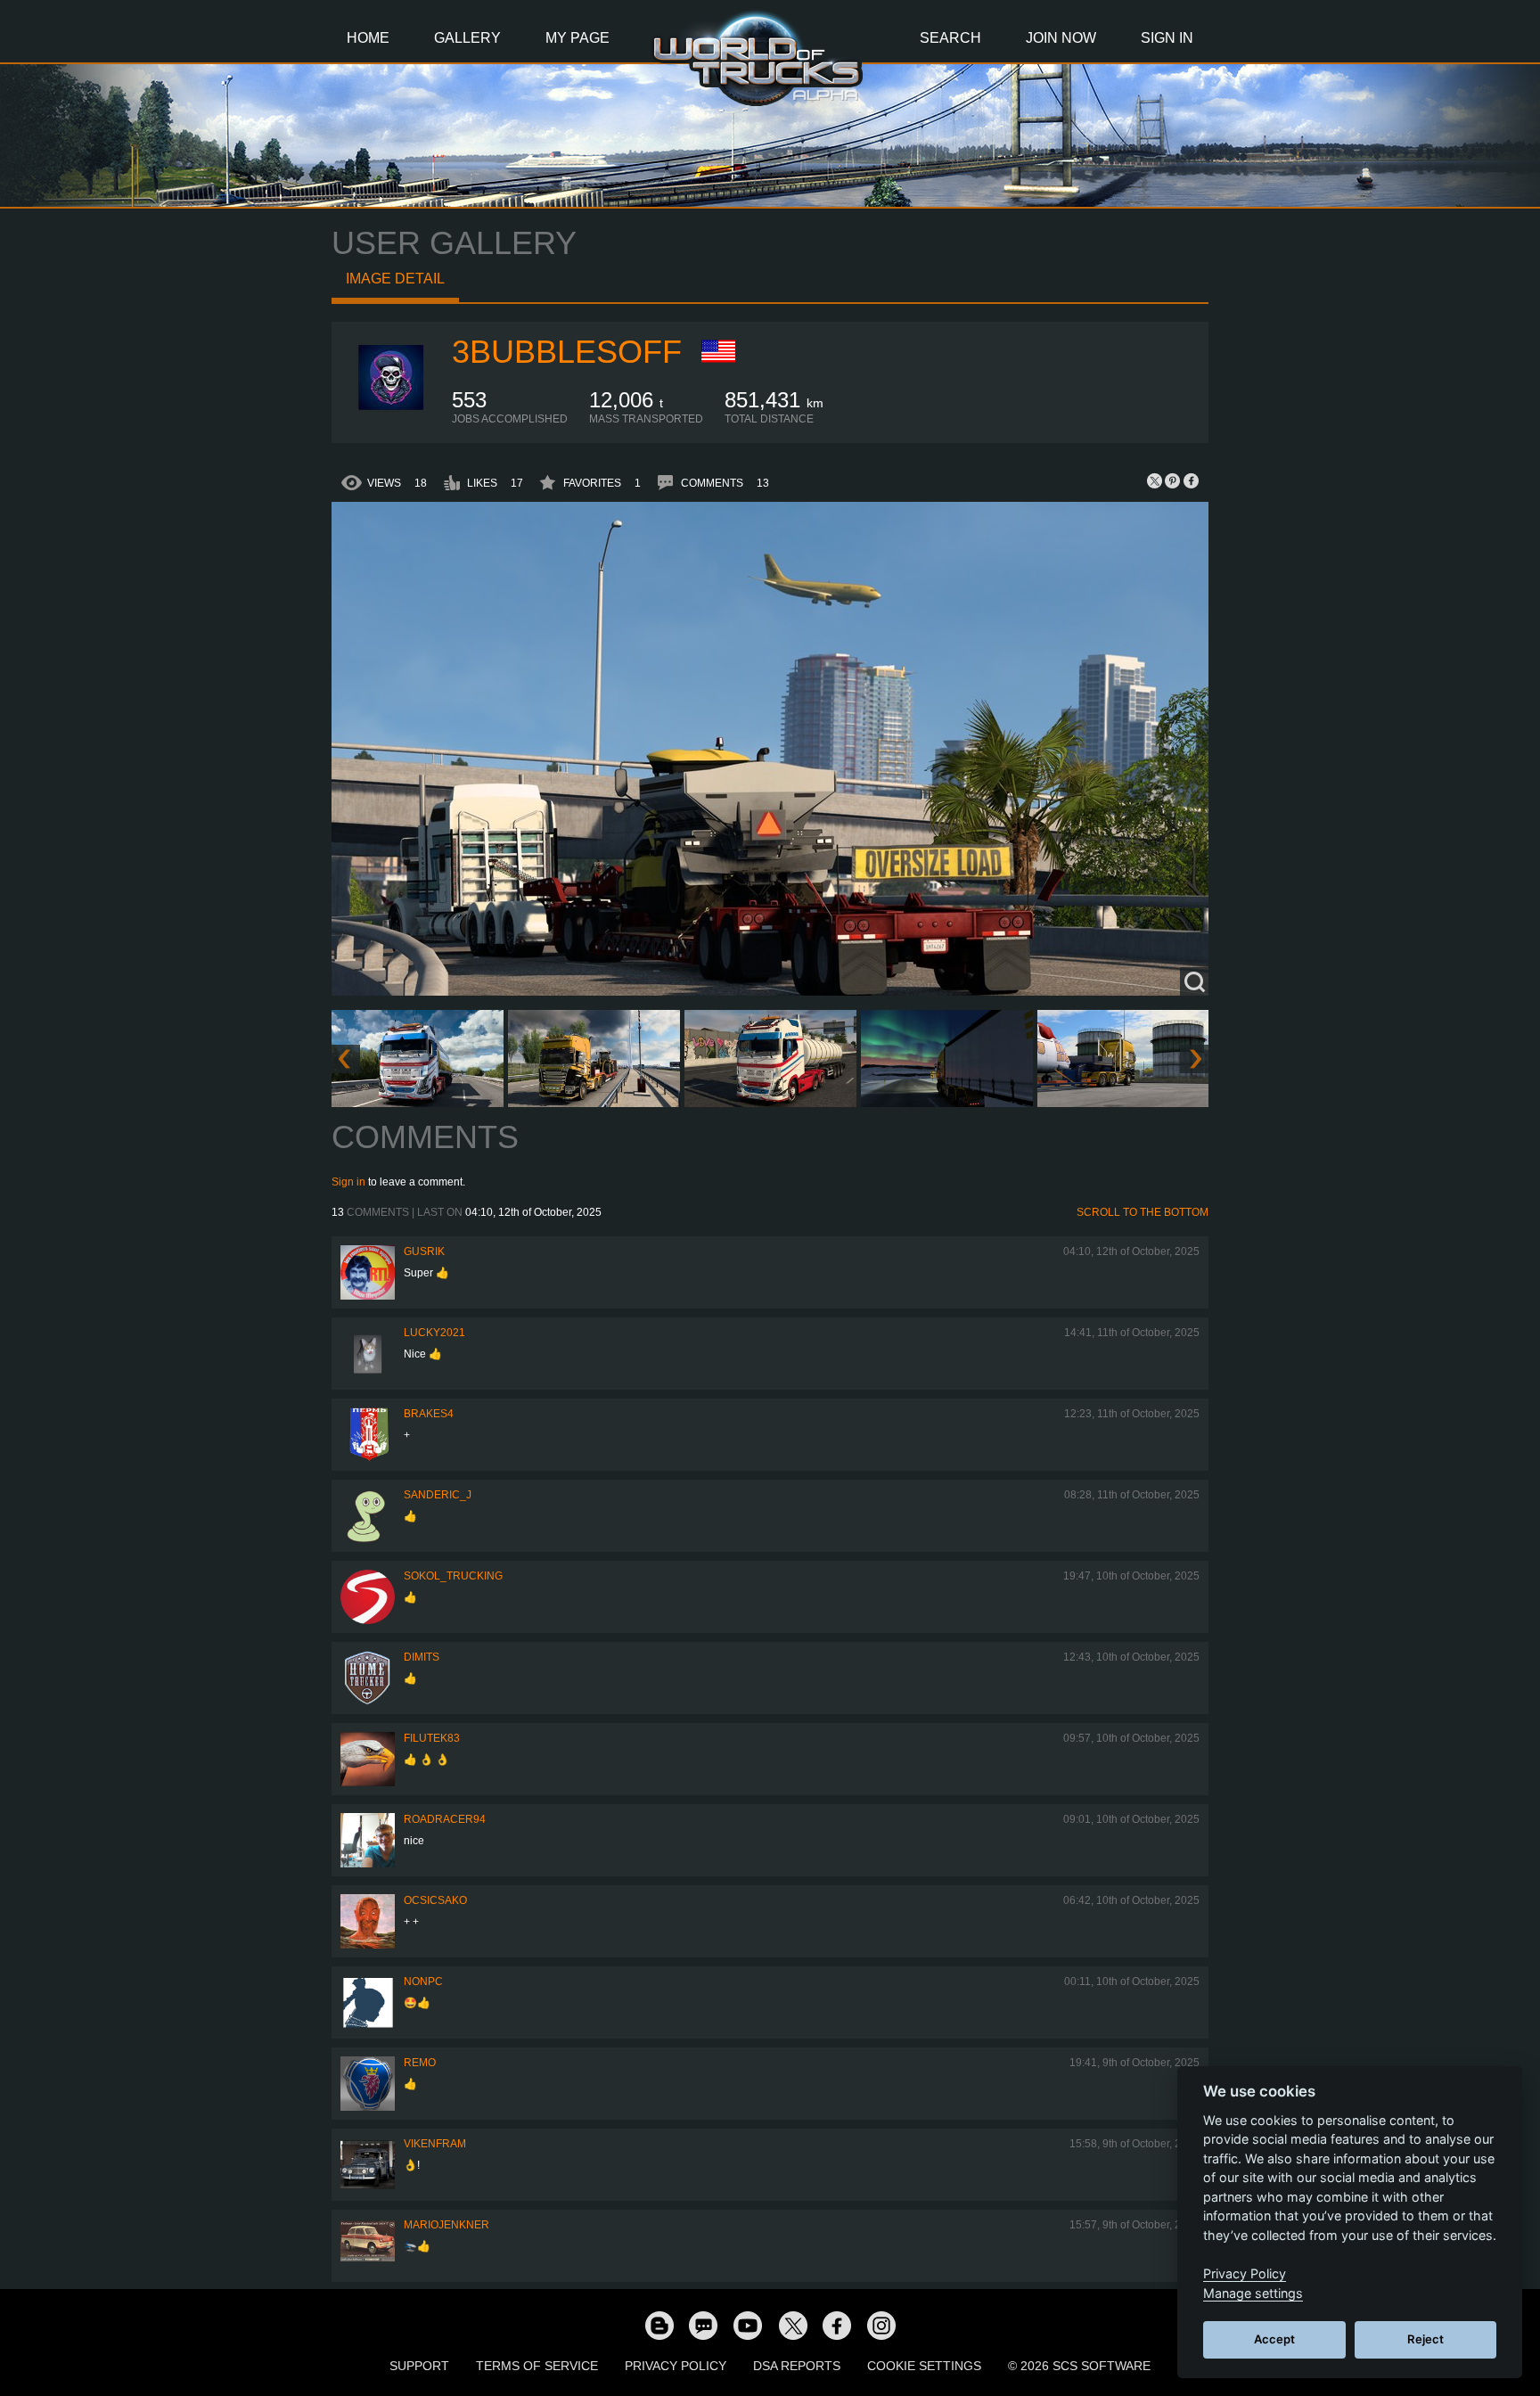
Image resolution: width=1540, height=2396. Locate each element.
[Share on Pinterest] (1173, 480)
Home (368, 38)
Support (419, 2366)
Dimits (422, 1657)
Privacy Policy (676, 2366)
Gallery (467, 38)
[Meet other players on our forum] (703, 2325)
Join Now (1061, 38)
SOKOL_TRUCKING (453, 1576)
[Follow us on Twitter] (792, 2325)
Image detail (395, 279)
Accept (1274, 2339)
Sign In (1167, 38)
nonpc (423, 1982)
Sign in (348, 1182)
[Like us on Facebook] (837, 2325)
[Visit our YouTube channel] (748, 2325)
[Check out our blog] (659, 2325)
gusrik (424, 1251)
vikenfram (435, 2144)
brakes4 (429, 1414)
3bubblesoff (567, 352)
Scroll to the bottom (1143, 1212)
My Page (577, 38)
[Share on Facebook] (1191, 480)
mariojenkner (446, 2225)
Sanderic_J (438, 1495)
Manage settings (1253, 2293)
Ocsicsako (435, 1900)
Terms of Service (537, 2366)
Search (950, 38)
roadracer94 (445, 1819)
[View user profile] (392, 422)
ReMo (420, 2063)
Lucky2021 (434, 1333)
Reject (1425, 2339)
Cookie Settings (924, 2366)
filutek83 (432, 1738)
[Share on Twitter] (1155, 480)
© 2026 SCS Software (1079, 2366)
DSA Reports (797, 2366)
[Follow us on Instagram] (881, 2325)
